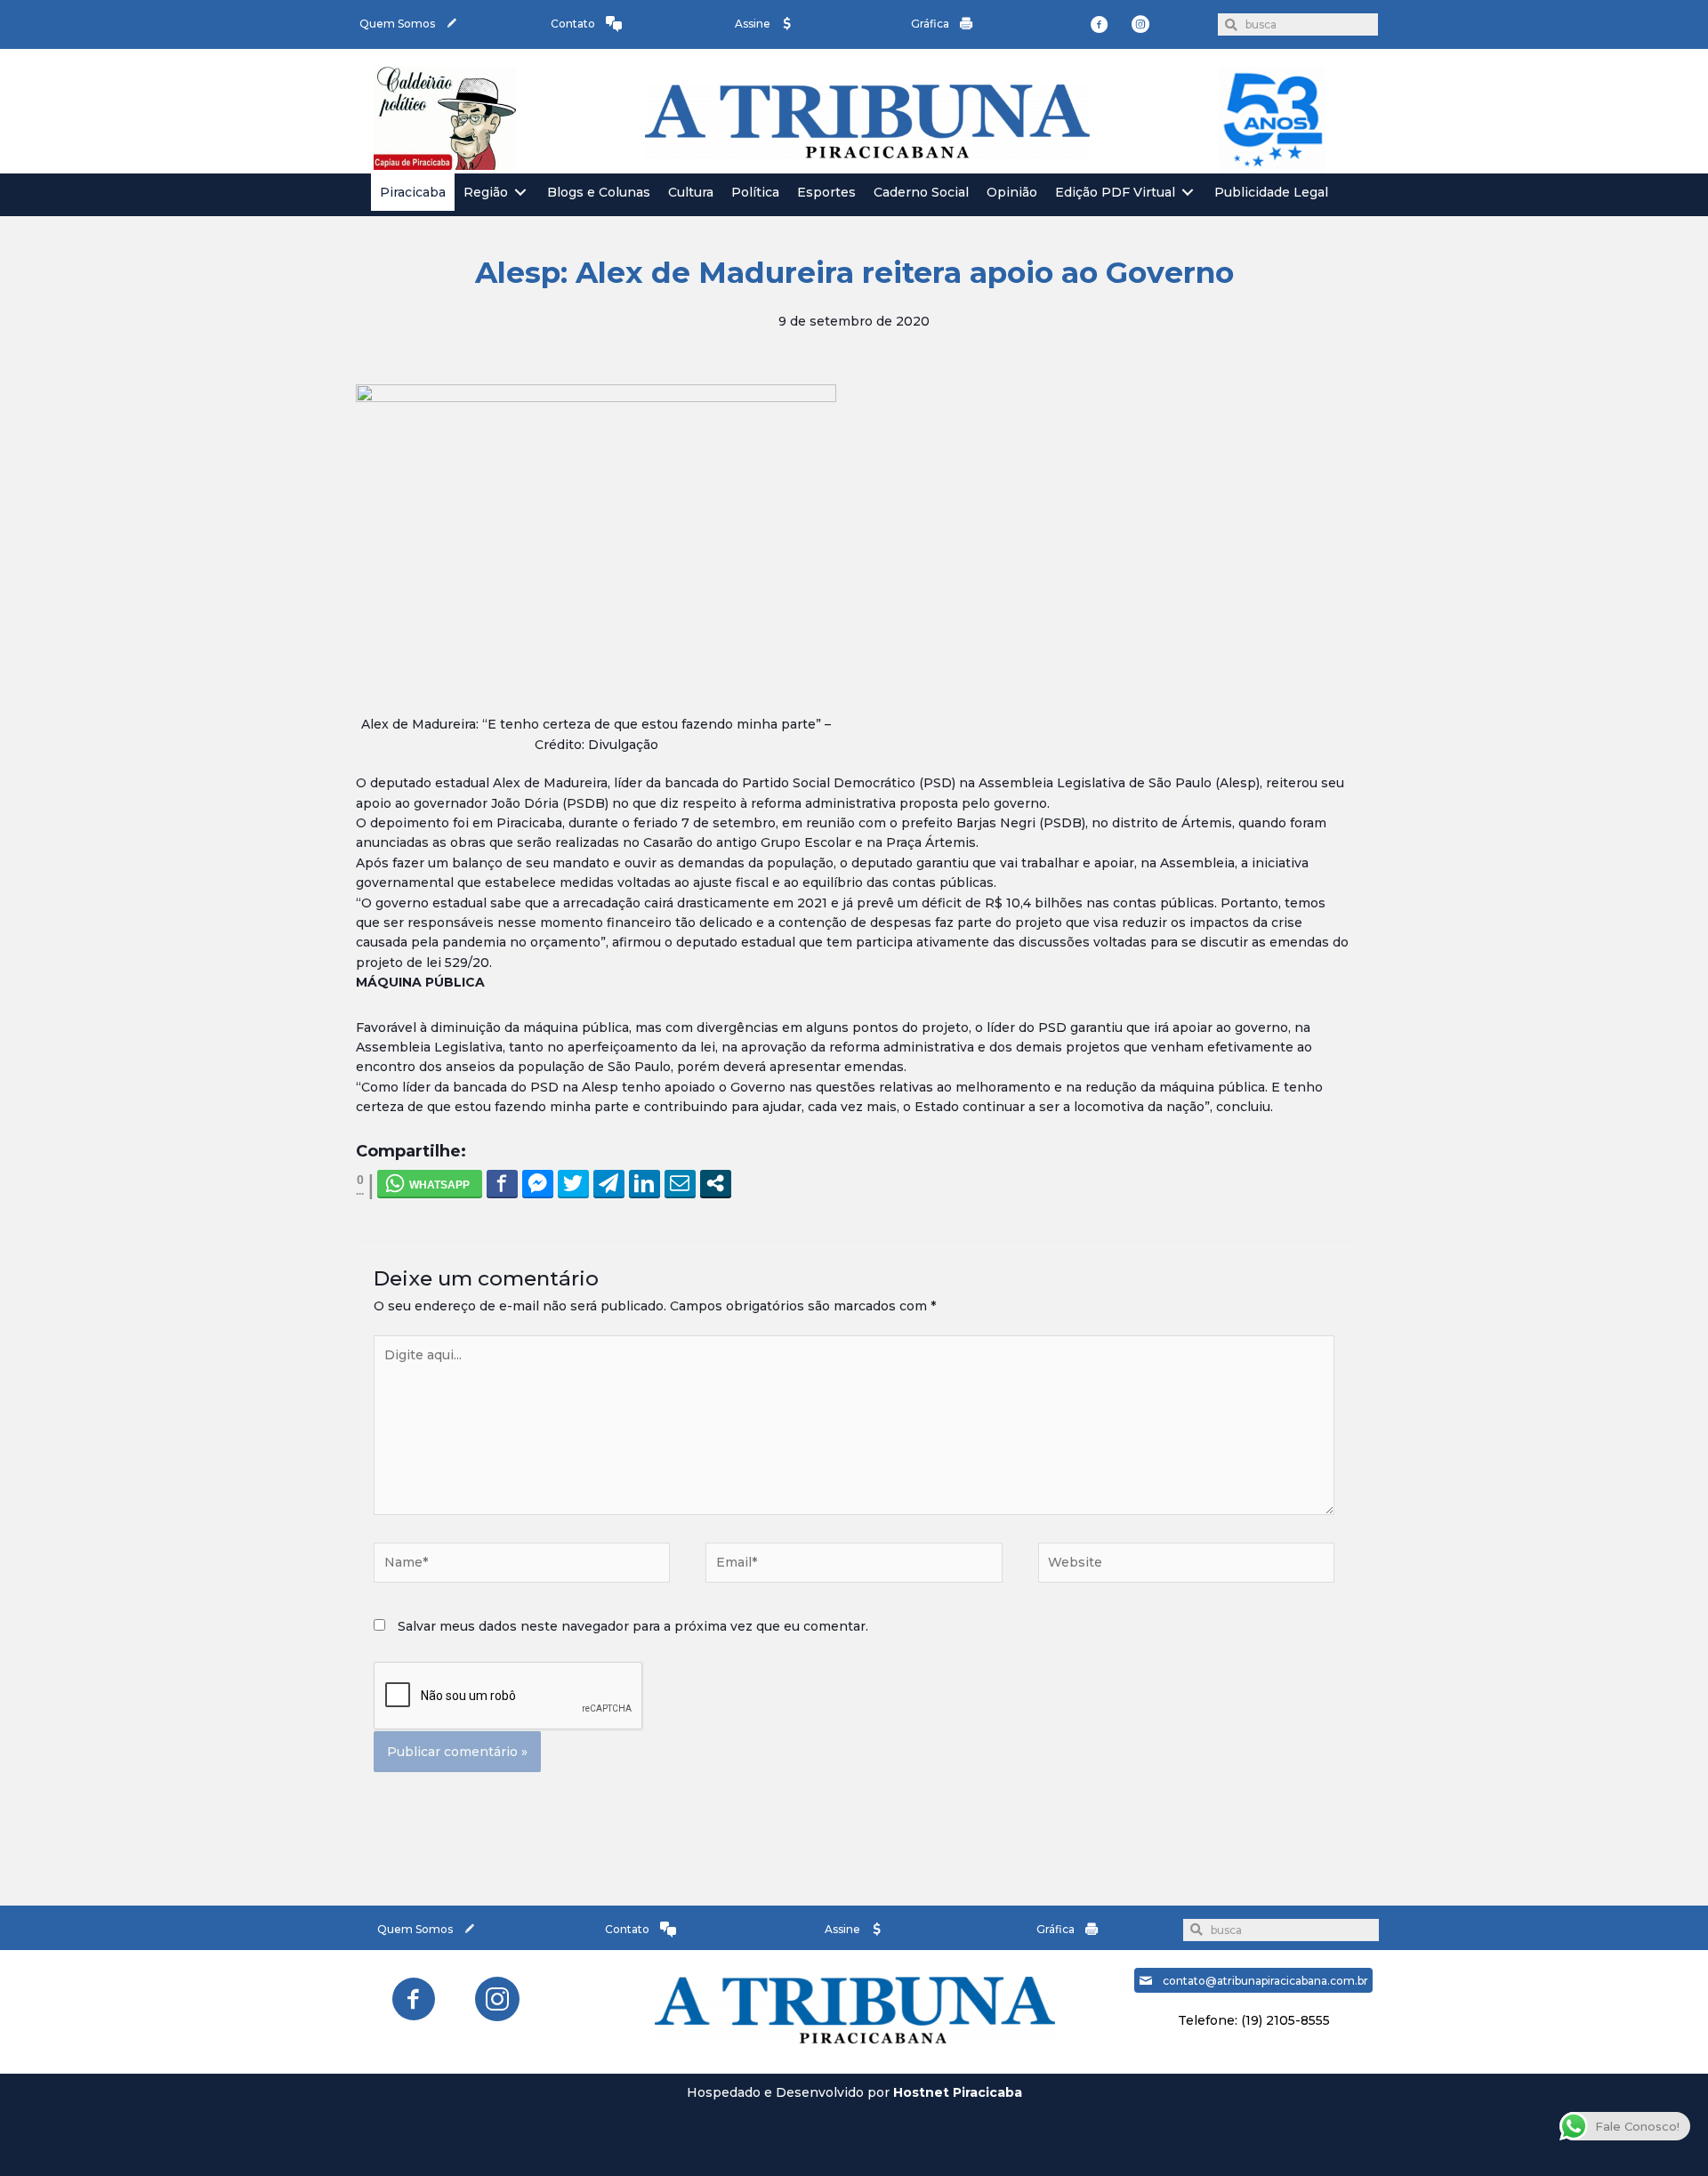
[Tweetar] (573, 1183)
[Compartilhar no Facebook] (502, 1183)
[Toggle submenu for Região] (520, 193)
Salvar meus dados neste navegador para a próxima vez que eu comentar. (633, 1626)
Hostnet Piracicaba (958, 2092)
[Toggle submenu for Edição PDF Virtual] (1188, 193)
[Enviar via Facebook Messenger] (538, 1183)
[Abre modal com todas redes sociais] (716, 1183)
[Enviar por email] (680, 1183)
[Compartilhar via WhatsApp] (430, 1183)
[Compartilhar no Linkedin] (645, 1183)
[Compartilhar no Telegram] (609, 1183)
